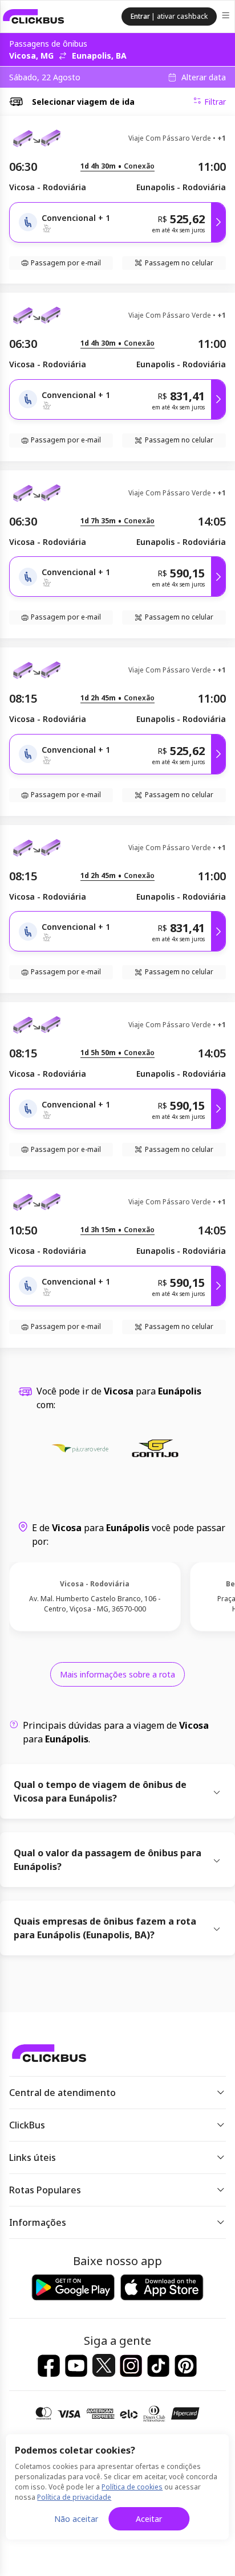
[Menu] (227, 17)
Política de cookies (132, 2487)
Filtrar (215, 102)
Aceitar (149, 2519)
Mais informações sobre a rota (117, 1674)
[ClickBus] (34, 17)
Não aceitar (76, 2519)
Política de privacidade (74, 2497)
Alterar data (204, 77)
